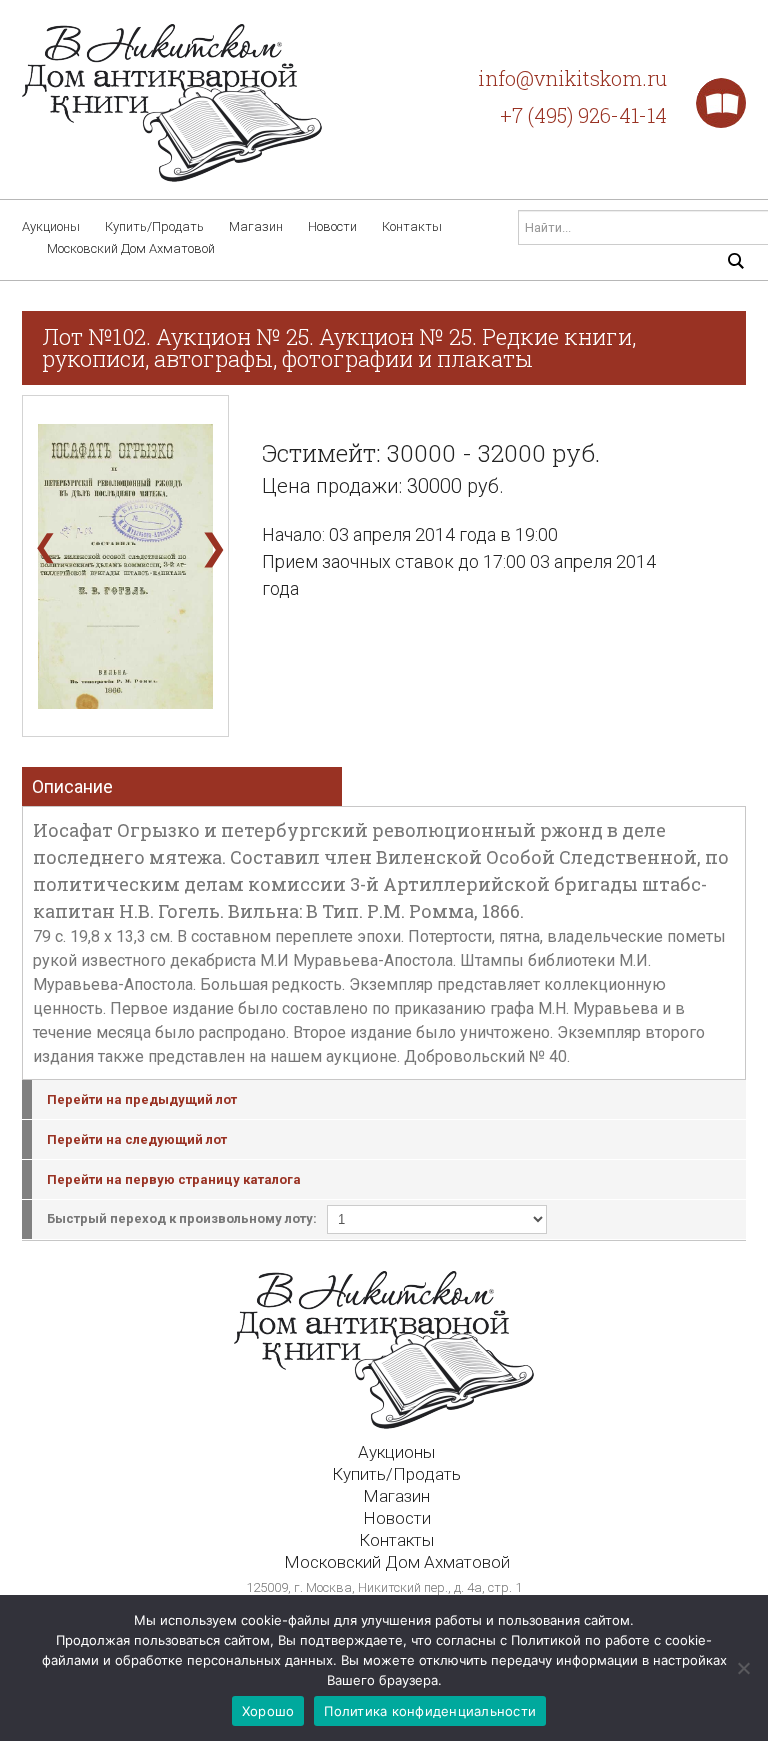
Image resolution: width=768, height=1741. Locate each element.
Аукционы (51, 226)
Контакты (412, 226)
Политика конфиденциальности (430, 1711)
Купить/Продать (154, 226)
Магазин (256, 226)
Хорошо (268, 1711)
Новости (332, 226)
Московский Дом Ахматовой (131, 248)
